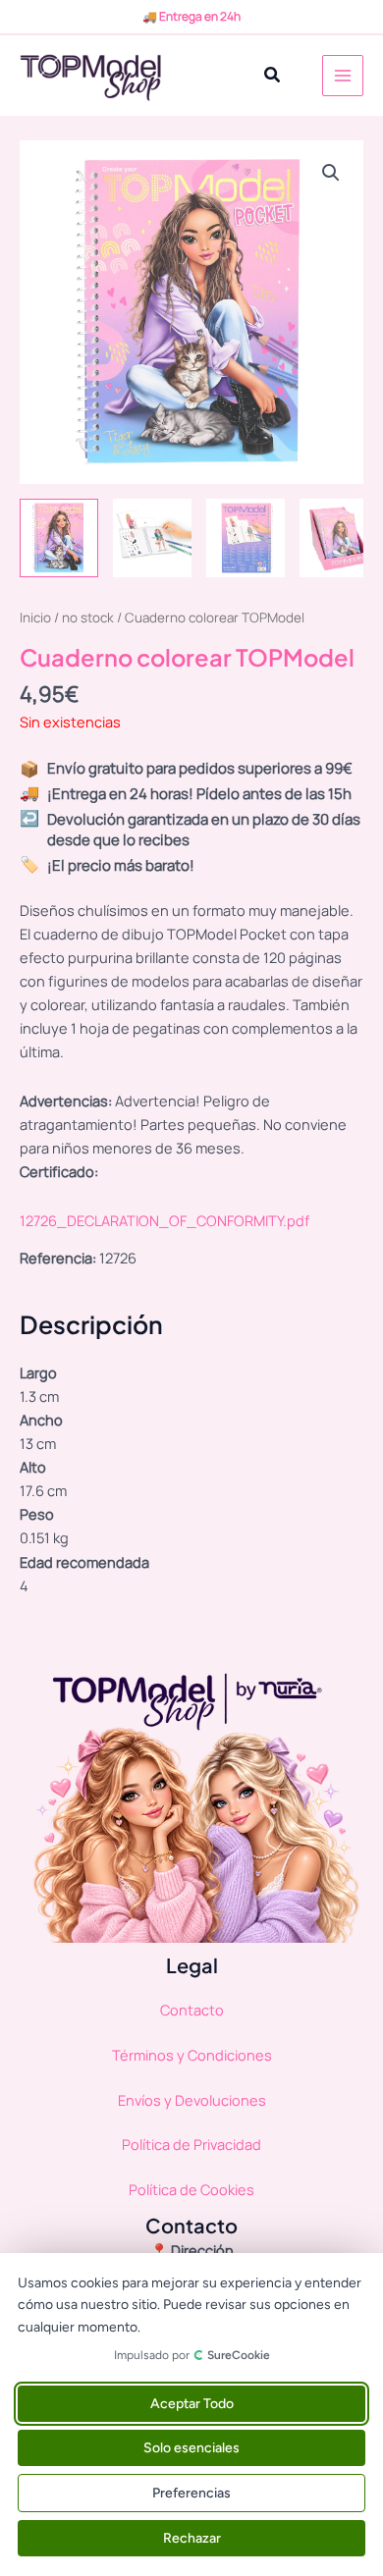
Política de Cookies (191, 2189)
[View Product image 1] (59, 538)
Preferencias (191, 2493)
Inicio (35, 617)
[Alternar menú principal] (343, 76)
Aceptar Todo (192, 2404)
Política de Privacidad (191, 2144)
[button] (273, 76)
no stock (88, 617)
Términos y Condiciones (192, 2055)
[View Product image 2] (152, 538)
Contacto (192, 2010)
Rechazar (192, 2538)
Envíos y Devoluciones (192, 2100)
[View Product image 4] (339, 538)
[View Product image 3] (246, 538)
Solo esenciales (191, 2448)
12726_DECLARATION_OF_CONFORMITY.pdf (164, 1220)
